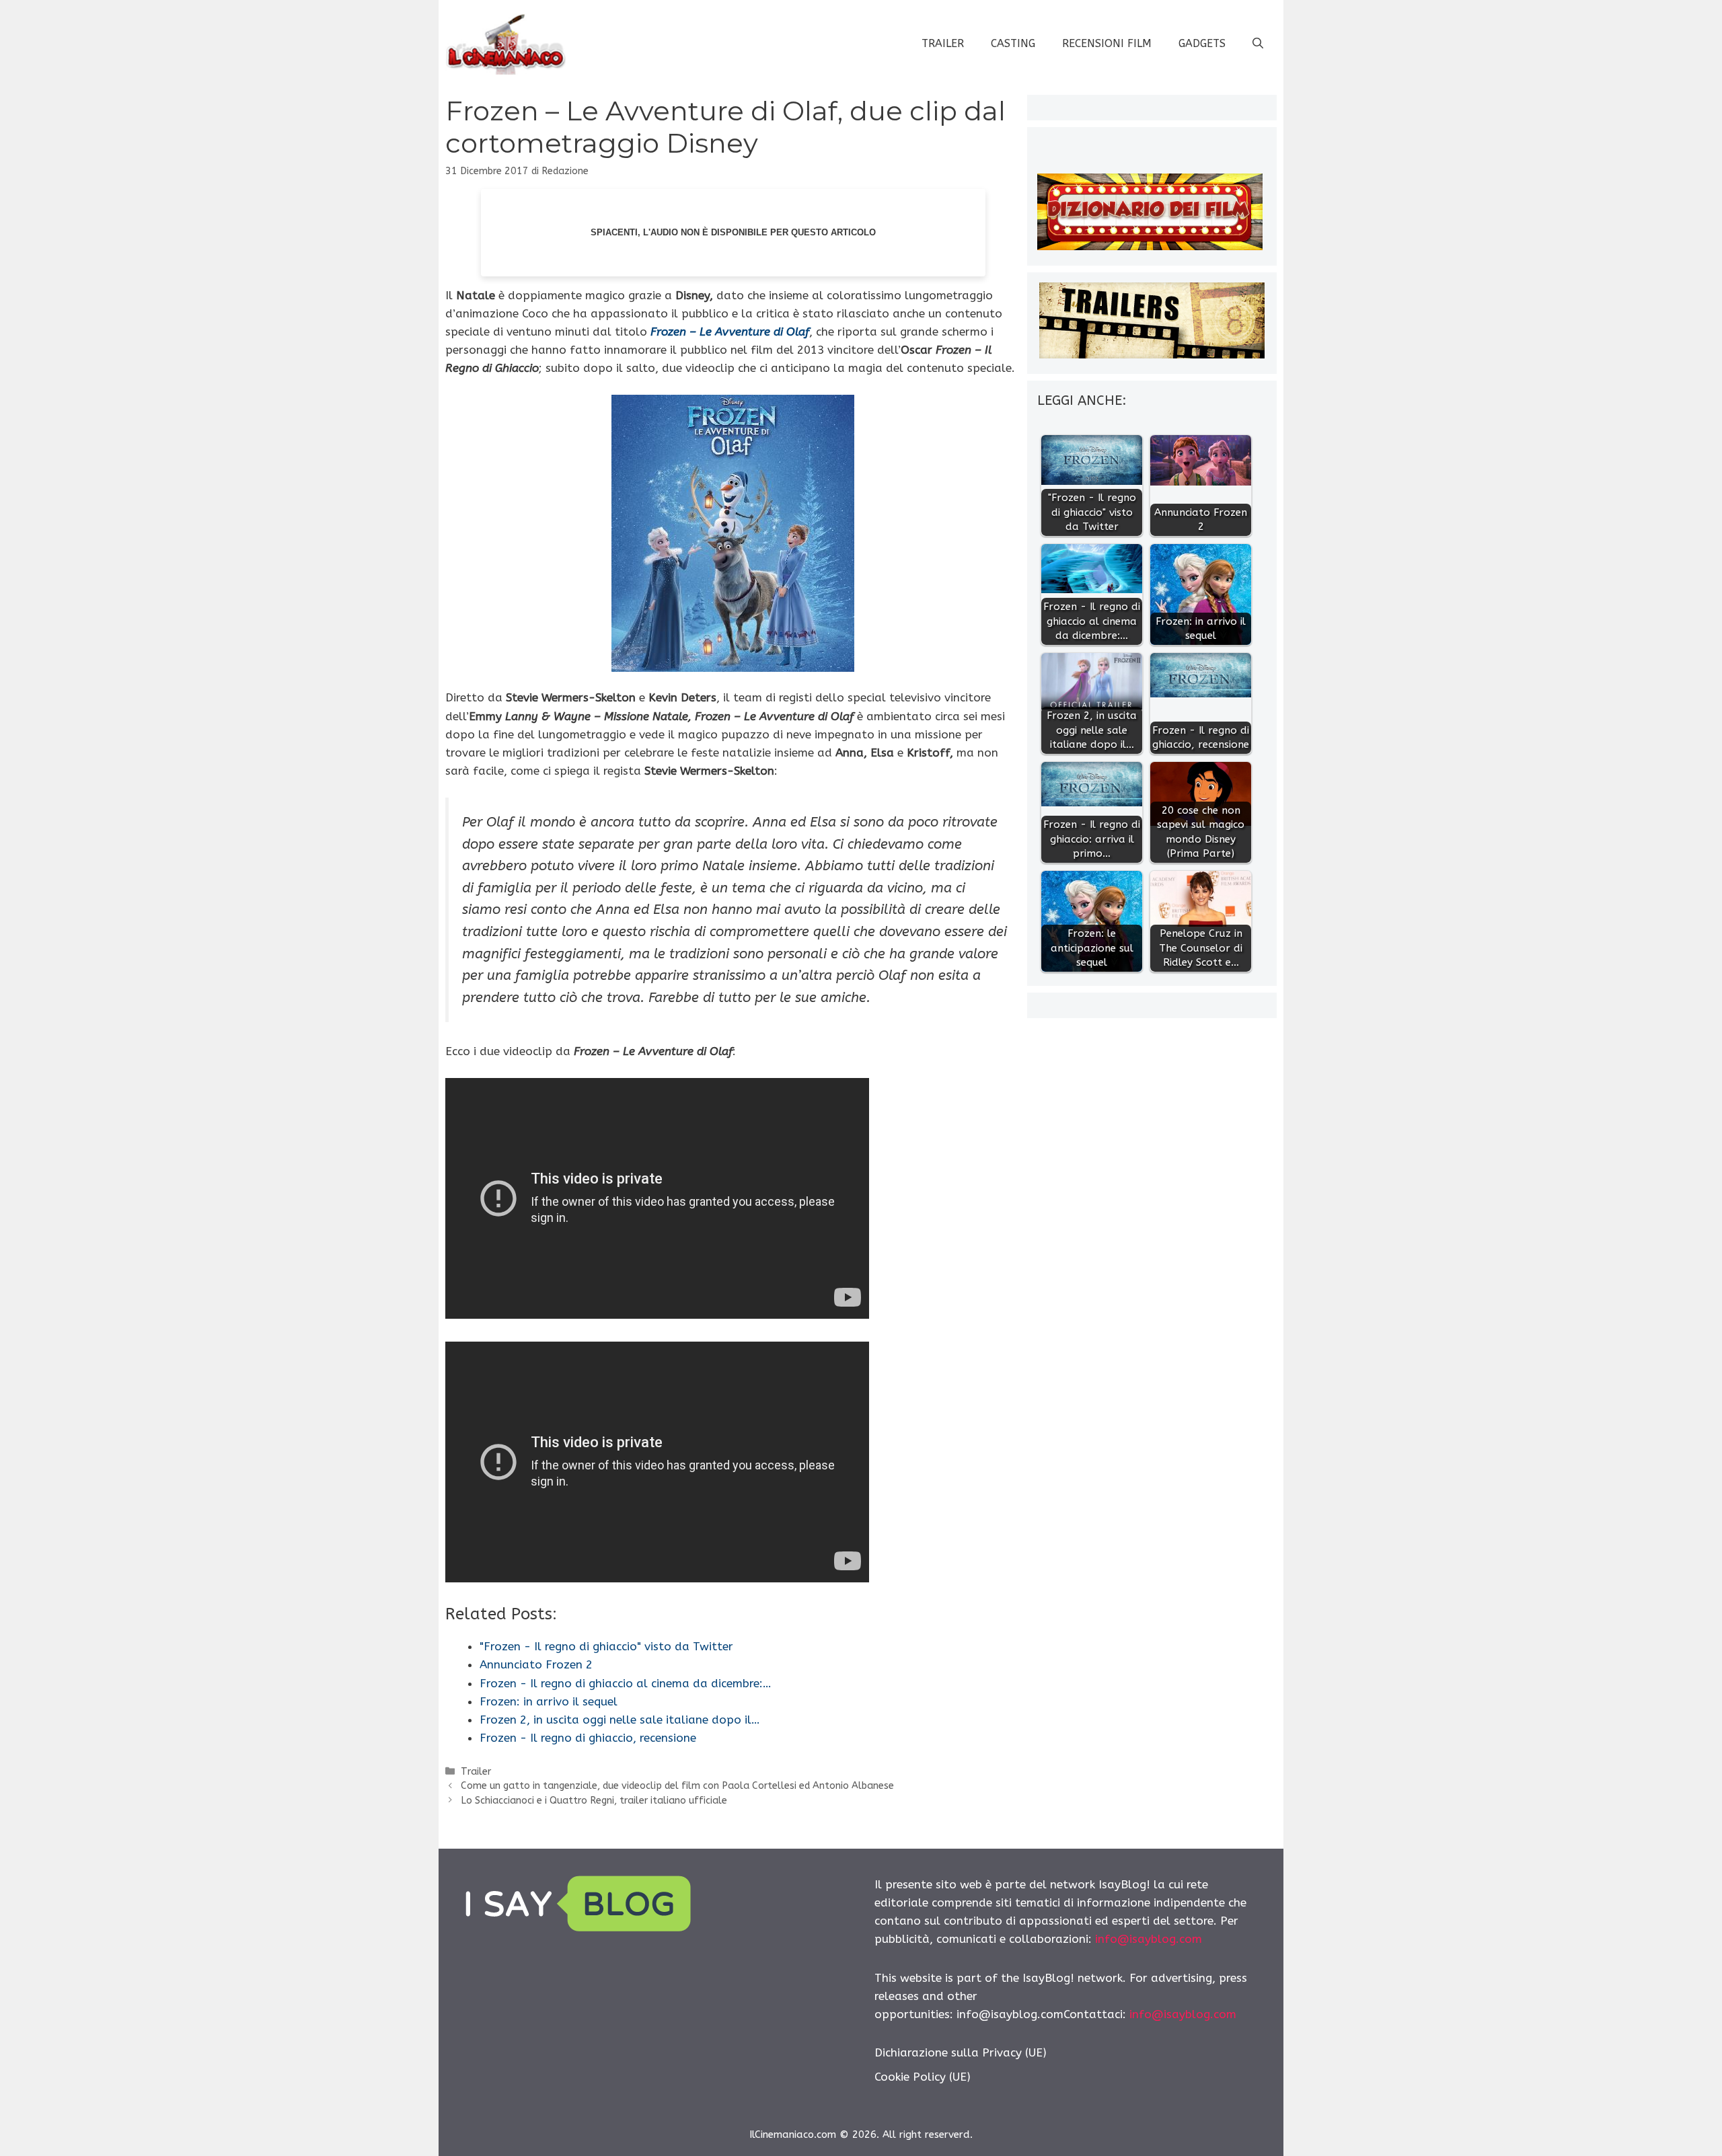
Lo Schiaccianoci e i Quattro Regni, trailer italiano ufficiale (594, 1801)
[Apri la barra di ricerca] (1258, 44)
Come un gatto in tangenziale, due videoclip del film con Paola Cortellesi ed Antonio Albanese (677, 1786)
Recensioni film (1107, 43)
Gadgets (1202, 43)
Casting (1013, 43)
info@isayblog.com (1149, 1939)
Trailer (943, 43)
